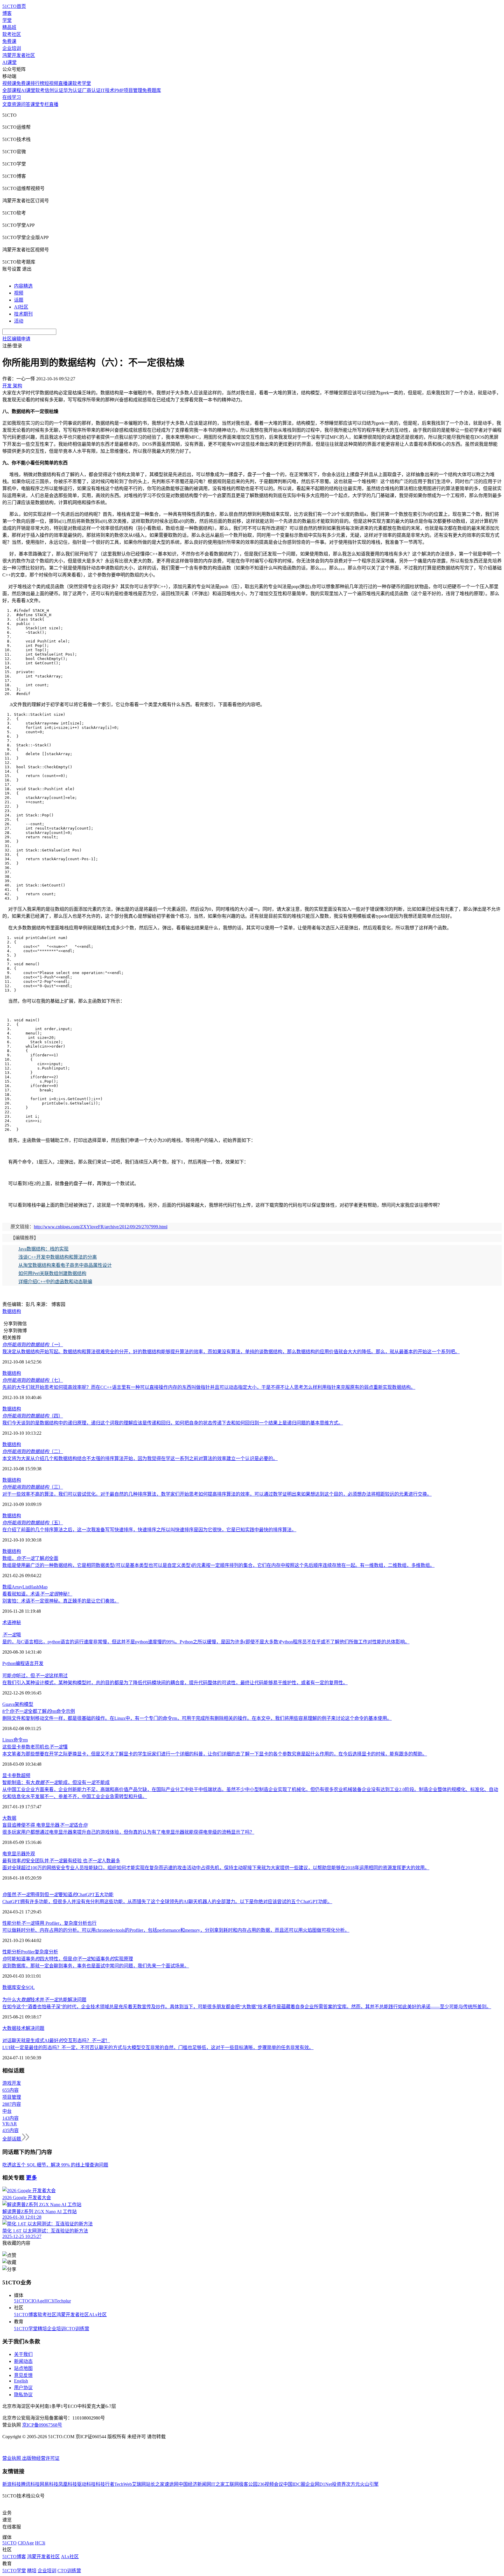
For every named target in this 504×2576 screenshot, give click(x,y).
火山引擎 (369, 2484)
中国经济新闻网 (195, 2484)
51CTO (21, 2301)
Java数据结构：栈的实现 (43, 1249)
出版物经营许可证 (41, 2458)
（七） (33, 1380)
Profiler (28, 1952)
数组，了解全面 (30, 1558)
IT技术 (107, 90)
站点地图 (23, 2368)
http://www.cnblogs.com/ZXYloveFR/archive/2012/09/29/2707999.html (101, 1227)
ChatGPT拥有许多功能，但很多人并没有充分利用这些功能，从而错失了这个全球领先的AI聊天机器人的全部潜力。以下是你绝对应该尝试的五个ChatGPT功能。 (167, 1902)
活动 (19, 321)
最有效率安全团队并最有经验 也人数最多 (61, 1861)
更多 (32, 2178)
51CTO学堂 (26, 2329)
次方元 (353, 2484)
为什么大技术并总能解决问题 (44, 2000)
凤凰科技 (68, 2484)
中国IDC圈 (294, 2484)
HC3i (49, 2301)
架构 (19, 1704)
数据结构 (12, 1311)
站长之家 (155, 2484)
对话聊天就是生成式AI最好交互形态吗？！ (56, 2041)
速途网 (171, 2484)
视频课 (9, 83)
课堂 (35, 104)
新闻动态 (23, 2361)
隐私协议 (23, 2395)
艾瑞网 (139, 2484)
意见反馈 (23, 2375)
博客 (7, 13)
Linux (8, 1740)
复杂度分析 (46, 1952)
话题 (19, 300)
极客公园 (248, 2484)
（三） (33, 1487)
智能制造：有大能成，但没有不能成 (56, 1782)
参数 (16, 1775)
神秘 (16, 1623)
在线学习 (12, 97)
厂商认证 (91, 90)
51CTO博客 (26, 2315)
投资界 (339, 2484)
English (21, 2381)
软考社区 (12, 34)
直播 (54, 104)
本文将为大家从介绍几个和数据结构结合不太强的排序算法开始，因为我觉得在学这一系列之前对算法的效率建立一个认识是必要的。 (140, 1458)
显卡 (7, 1775)
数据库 (9, 1987)
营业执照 (12, 2458)
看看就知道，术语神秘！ (37, 1594)
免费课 (9, 41)
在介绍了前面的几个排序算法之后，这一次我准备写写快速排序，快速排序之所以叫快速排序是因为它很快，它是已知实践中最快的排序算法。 (149, 1530)
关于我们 (23, 2354)
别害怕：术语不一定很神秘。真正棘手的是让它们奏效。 (61, 1601)
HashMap (38, 1587)
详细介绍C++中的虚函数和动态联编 (55, 1282)
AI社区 (21, 307)
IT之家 (218, 2484)
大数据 (9, 1818)
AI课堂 (9, 62)
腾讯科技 (30, 2484)
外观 (30, 1854)
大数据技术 (14, 2028)
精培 (42, 2329)
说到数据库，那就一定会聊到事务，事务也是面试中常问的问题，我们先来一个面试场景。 (96, 1966)
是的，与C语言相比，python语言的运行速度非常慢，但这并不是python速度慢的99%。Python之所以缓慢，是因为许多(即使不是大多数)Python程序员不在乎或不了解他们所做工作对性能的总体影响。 (206, 1642)
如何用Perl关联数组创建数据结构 (52, 1273)
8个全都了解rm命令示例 (39, 1711)
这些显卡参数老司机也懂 (35, 1747)
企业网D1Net (319, 2484)
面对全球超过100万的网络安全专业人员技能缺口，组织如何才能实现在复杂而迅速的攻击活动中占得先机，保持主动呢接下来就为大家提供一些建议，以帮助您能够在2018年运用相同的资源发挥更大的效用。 (216, 1868)
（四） (33, 1416)
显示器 (19, 1854)
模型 (29, 1704)
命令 (18, 1740)
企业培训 (12, 48)
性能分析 (12, 1952)
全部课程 (12, 90)
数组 (7, 1587)
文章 (7, 104)
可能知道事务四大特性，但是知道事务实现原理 (68, 1959)
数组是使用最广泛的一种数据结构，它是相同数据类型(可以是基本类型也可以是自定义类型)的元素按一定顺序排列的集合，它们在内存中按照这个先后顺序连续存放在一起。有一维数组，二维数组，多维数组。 (218, 1565)
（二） (33, 1451)
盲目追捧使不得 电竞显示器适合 (45, 1825)
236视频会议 (270, 2484)
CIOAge (36, 2301)
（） (33, 1345)
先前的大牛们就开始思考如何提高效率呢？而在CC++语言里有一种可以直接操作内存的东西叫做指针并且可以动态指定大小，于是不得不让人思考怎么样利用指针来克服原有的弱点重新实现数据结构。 (209, 1387)
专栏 (44, 104)
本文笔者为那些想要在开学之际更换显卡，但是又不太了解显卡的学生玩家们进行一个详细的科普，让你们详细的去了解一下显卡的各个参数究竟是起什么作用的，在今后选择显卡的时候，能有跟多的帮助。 (215, 1754)
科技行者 (105, 2484)
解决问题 (35, 2028)
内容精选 (23, 286)
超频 (26, 1775)
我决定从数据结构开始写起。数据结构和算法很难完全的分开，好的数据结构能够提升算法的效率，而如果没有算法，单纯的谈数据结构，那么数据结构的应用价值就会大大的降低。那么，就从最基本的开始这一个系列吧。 (231, 1352)
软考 (40, 90)
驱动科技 (86, 2484)
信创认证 (54, 90)
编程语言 (25, 1663)
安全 (21, 1987)
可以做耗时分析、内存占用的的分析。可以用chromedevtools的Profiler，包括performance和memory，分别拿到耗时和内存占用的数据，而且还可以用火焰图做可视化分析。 (176, 1930)
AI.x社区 (98, 2315)
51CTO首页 (14, 6)
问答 (26, 104)
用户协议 (23, 2388)
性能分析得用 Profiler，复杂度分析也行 (49, 1923)
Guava (8, 1704)
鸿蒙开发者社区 (19, 55)
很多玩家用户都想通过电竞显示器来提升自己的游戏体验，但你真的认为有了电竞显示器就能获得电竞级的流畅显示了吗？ (128, 1832)
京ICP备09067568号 (42, 2425)
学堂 (7, 20)
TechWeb (123, 2484)
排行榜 (37, 83)
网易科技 (49, 2484)
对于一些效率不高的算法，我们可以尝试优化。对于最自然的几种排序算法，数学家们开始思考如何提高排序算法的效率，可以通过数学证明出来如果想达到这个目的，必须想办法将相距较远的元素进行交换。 (217, 1494)
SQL (30, 1987)
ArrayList (21, 1587)
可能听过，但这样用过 (35, 1676)
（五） (33, 1523)
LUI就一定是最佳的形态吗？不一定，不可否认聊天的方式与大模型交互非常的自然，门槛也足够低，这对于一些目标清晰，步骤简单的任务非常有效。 (158, 2048)
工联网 (232, 2484)
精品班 (9, 27)
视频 (19, 293)
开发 (39, 1663)
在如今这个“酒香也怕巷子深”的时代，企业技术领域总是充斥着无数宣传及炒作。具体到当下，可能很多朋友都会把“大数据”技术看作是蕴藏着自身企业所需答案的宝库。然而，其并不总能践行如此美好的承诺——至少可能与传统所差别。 (247, 2007)
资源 (16, 104)
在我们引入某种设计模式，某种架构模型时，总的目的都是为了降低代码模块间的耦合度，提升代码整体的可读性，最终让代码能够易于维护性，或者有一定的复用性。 (175, 1683)
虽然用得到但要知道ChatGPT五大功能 (58, 1895)
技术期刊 (23, 314)
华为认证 (73, 90)
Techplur (63, 2301)
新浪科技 (12, 2484)
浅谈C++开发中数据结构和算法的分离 (58, 1257)
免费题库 (152, 90)
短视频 (51, 83)
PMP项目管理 (128, 90)
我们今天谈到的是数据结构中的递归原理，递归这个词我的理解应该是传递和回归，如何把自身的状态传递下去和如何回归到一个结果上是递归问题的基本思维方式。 (173, 1423)
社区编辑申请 (16, 339)
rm (25, 1740)
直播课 (65, 83)
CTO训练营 (77, 2329)
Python (9, 1663)
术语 (7, 1623)
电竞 (7, 1854)
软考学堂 (82, 83)
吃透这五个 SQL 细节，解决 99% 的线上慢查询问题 (55, 2165)
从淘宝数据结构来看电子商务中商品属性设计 (65, 1265)
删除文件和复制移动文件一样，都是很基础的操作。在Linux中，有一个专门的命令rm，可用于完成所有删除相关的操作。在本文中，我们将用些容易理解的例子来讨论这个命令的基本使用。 (197, 1718)
